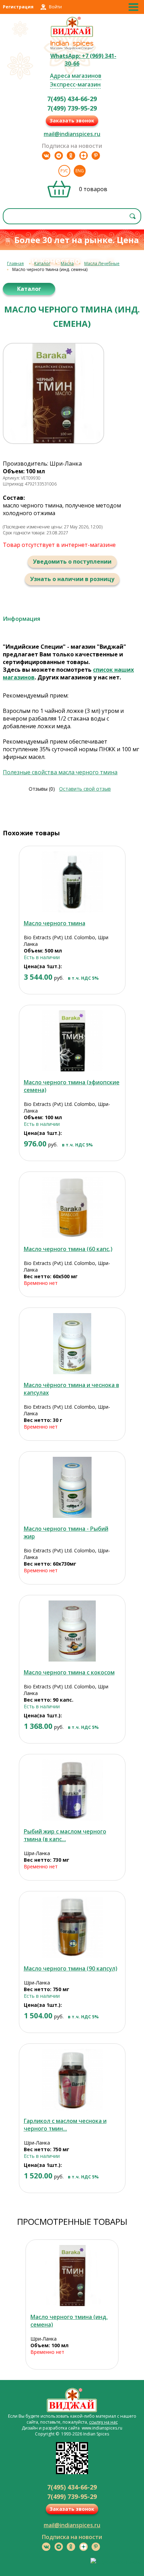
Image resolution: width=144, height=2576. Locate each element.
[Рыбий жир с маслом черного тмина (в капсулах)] (72, 1790)
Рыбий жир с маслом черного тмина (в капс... (65, 1835)
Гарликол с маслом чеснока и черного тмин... (65, 2125)
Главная (15, 263)
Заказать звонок (72, 120)
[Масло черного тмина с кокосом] (72, 1631)
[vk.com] (46, 156)
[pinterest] (96, 156)
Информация (21, 619)
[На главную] (72, 36)
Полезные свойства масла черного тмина (60, 772)
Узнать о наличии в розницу (72, 579)
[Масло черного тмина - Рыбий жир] (72, 1487)
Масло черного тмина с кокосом (69, 1672)
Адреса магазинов (76, 76)
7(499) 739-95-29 (72, 108)
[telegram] (59, 156)
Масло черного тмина (55, 923)
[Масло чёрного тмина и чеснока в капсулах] (72, 1344)
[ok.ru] (71, 156)
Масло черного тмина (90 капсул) (70, 1968)
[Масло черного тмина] (72, 882)
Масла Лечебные (102, 263)
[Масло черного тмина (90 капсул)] (72, 1927)
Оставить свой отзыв (85, 789)
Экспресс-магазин (75, 84)
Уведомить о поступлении (72, 562)
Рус (64, 171)
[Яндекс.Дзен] (84, 156)
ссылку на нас (103, 2422)
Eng (80, 171)
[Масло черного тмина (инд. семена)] (72, 2276)
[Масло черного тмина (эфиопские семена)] (72, 1041)
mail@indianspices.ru (72, 134)
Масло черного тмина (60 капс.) (68, 1249)
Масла (67, 263)
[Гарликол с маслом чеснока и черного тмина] (72, 2080)
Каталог (42, 263)
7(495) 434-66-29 (72, 99)
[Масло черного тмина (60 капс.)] (72, 1208)
